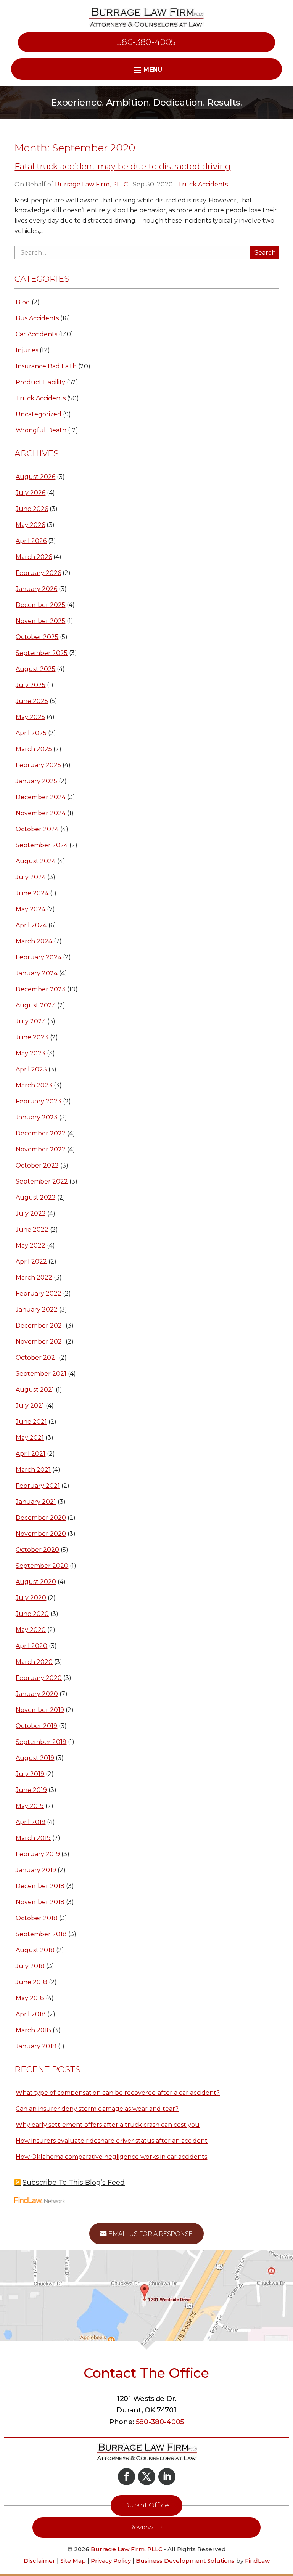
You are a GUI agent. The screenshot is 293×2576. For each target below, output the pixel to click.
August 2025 (35, 669)
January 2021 (36, 1502)
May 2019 (30, 1806)
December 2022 (41, 1133)
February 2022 (39, 1294)
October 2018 (37, 1918)
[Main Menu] (147, 69)
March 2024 (34, 941)
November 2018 (40, 1902)
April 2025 (31, 733)
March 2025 (34, 749)
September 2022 (42, 1181)
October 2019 (36, 1726)
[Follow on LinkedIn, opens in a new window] (167, 2477)
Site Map (73, 2561)
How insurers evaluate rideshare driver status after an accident (112, 2141)
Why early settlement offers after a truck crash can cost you (108, 2125)
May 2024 (31, 909)
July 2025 (31, 685)
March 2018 (33, 2030)
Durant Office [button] (146, 2505)
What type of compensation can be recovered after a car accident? (118, 2093)
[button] (285, 2521)
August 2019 (35, 1758)
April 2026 (31, 541)
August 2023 (36, 1005)
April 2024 (31, 925)
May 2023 (31, 1053)
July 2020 (31, 1598)
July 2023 (31, 1021)
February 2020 (39, 1678)
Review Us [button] (146, 2527)
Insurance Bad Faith (46, 366)
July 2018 (30, 1966)
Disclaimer (39, 2561)
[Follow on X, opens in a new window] (147, 2477)
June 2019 (31, 1790)
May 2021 (30, 1438)
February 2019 (38, 1854)
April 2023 (31, 1069)
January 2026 (36, 589)
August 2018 (35, 1950)
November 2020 (41, 1534)
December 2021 (40, 1326)
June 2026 (32, 509)
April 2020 (31, 1646)
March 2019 (33, 1838)
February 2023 (39, 1101)
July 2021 (30, 1406)
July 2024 (31, 877)
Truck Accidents (203, 184)
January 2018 (36, 2046)
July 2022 (31, 1213)
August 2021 (35, 1390)
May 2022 (31, 1245)
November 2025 (40, 621)
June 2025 (32, 701)
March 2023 (34, 1085)
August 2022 (36, 1197)
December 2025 (40, 605)
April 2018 (31, 2014)
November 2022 (41, 1149)
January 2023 (37, 1117)
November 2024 (41, 813)
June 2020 (32, 1614)
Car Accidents (36, 334)
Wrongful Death (41, 430)
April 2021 (31, 1454)
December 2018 (40, 1886)
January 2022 (37, 1310)
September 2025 (42, 653)
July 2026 (31, 493)
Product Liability (40, 382)
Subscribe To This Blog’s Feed (74, 2183)
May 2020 (31, 1630)
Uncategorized (39, 414)
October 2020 (37, 1550)
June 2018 (31, 1982)
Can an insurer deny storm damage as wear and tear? (97, 2109)
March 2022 (34, 1278)
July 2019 (30, 1774)
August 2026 (35, 477)
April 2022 (31, 1262)
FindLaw (257, 2561)
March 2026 (34, 557)
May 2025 (30, 717)
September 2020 (42, 1566)
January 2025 (36, 781)
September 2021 (41, 1374)
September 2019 (41, 1742)
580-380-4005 (146, 42)
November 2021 (40, 1342)
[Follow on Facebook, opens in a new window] (126, 2477)
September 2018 (41, 1934)
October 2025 (37, 637)
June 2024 (32, 893)
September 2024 (42, 845)
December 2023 (41, 989)
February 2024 (39, 957)
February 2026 (38, 573)
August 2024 (36, 861)
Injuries (27, 350)
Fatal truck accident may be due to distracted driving (122, 166)
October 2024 (37, 829)
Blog (23, 302)
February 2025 (38, 765)
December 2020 (41, 1518)
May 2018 (30, 1998)
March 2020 (34, 1662)
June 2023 (32, 1037)
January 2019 (36, 1870)
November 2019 (40, 1710)
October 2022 (37, 1165)
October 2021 (36, 1358)
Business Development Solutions (185, 2561)
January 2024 (37, 973)
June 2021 (31, 1422)
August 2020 (36, 1582)
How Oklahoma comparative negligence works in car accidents (111, 2157)
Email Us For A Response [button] (151, 2234)
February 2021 (38, 1486)
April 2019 (31, 1822)
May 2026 (30, 525)
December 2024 (41, 797)
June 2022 (32, 1229)
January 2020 (37, 1694)
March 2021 (33, 1470)
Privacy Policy (111, 2561)
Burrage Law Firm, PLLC (91, 184)
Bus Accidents (37, 318)
